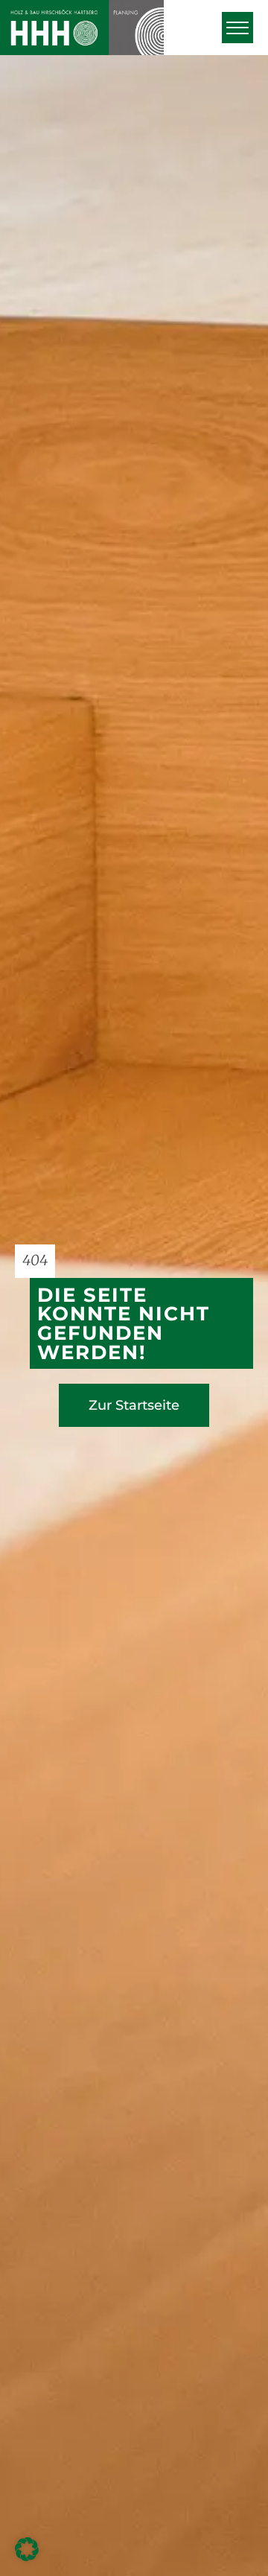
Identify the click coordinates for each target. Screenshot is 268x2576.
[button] (237, 28)
